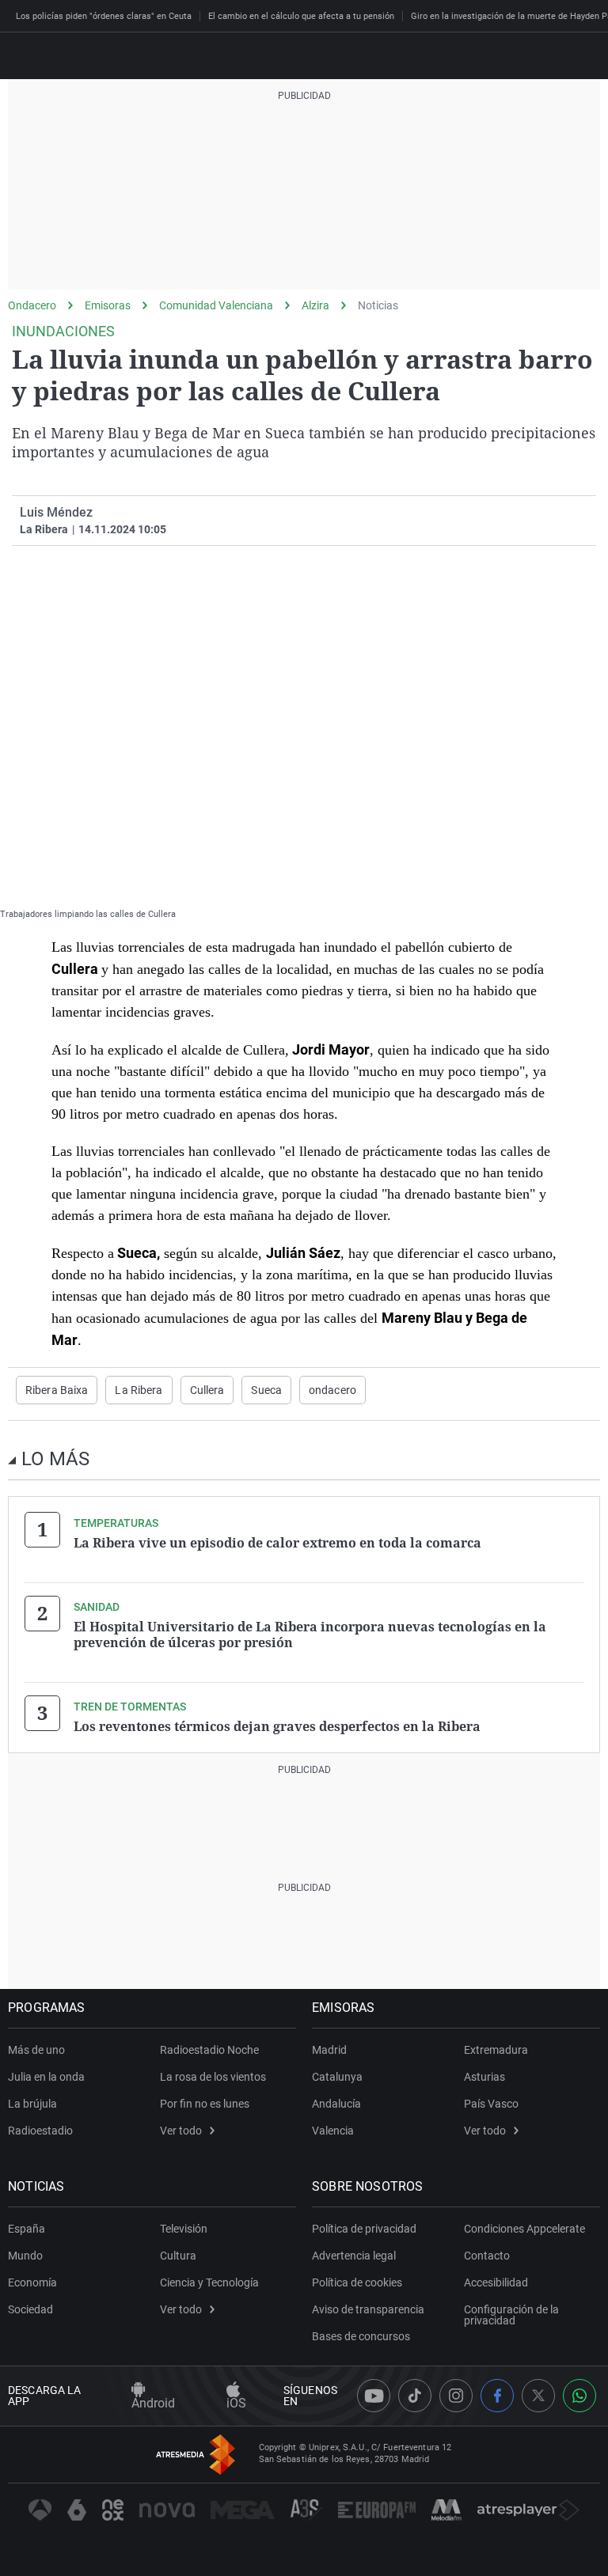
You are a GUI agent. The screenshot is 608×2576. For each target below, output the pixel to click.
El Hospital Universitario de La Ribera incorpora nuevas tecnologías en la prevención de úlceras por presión (310, 1635)
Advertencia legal (354, 2256)
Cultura (178, 2256)
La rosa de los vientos (213, 2077)
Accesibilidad (496, 2282)
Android (153, 2403)
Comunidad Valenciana (216, 305)
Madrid (329, 2050)
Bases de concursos (361, 2336)
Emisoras (108, 305)
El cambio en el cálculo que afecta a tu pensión (301, 16)
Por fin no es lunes (205, 2104)
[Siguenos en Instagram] (456, 2396)
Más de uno (36, 2050)
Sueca (266, 1390)
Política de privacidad (364, 2229)
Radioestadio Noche (209, 2050)
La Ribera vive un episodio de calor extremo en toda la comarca (277, 1543)
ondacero (332, 1390)
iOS (236, 2403)
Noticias (378, 305)
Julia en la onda (46, 2077)
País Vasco (491, 2104)
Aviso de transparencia (368, 2309)
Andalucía (336, 2104)
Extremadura (496, 2050)
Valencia (333, 2131)
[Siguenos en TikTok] (415, 2396)
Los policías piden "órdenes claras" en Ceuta (104, 16)
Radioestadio (40, 2131)
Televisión (184, 2229)
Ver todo (181, 2131)
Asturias (484, 2077)
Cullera (207, 1390)
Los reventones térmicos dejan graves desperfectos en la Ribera (277, 1726)
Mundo (25, 2256)
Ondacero (32, 305)
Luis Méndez (56, 512)
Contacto (487, 2256)
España (27, 2229)
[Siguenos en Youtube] (374, 2396)
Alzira (315, 305)
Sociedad (30, 2309)
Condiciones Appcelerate (524, 2229)
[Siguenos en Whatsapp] (579, 2396)
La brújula (32, 2104)
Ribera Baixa (57, 1390)
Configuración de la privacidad (511, 2315)
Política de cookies (357, 2282)
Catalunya (337, 2077)
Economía (32, 2282)
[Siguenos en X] (538, 2396)
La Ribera (139, 1390)
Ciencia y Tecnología (209, 2282)
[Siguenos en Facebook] (497, 2396)
